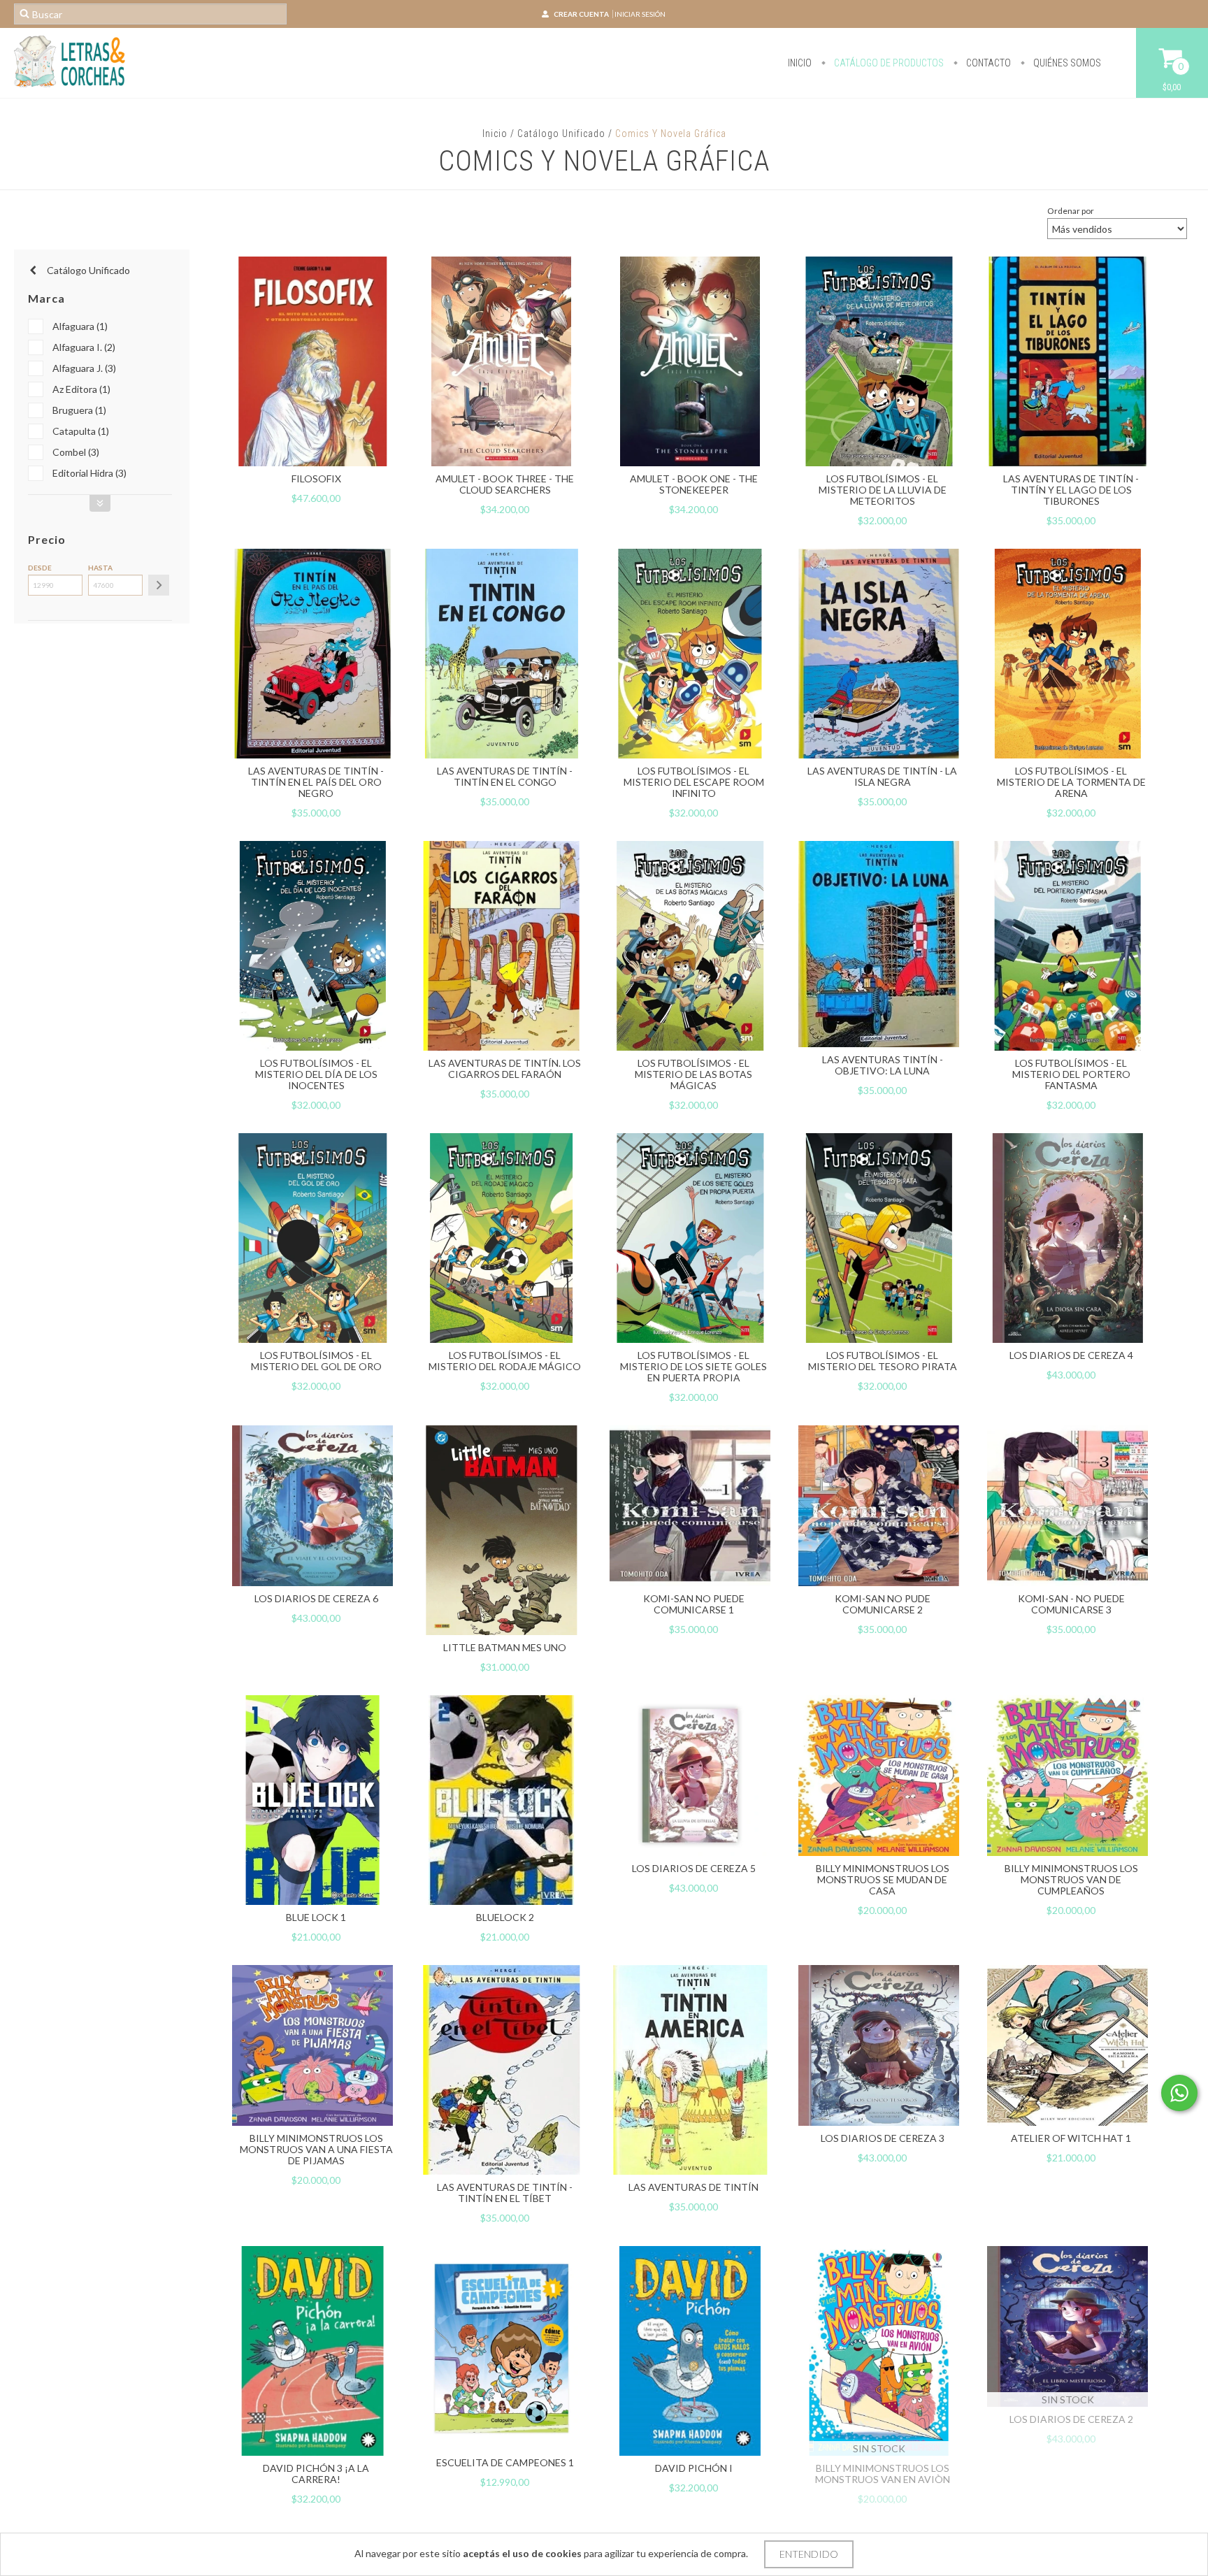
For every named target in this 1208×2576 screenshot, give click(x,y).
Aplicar (159, 585)
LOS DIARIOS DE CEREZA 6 (316, 1598)
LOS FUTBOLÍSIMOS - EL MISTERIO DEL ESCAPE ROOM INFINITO (694, 782)
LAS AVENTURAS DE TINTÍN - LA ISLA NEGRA (882, 776)
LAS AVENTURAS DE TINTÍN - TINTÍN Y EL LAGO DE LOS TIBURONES (1071, 490)
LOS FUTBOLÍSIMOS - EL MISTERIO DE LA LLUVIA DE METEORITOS (883, 490)
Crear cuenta (581, 14)
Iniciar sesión (640, 14)
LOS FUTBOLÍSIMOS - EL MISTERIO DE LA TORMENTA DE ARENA (1071, 782)
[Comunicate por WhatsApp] (1179, 2093)
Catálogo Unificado (561, 134)
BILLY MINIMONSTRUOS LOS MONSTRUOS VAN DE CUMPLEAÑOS (1071, 1879)
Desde (40, 568)
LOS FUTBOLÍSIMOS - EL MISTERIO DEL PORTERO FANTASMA (1071, 1074)
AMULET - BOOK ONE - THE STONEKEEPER (694, 484)
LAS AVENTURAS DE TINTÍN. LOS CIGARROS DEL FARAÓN (505, 1068)
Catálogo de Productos (888, 63)
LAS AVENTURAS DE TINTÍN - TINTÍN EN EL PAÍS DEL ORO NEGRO (316, 782)
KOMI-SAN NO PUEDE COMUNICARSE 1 (694, 1604)
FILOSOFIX (316, 478)
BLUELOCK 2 (505, 1917)
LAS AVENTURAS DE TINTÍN (693, 2187)
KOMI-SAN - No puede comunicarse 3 (1071, 1604)
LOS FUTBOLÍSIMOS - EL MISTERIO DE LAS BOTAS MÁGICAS (693, 1074)
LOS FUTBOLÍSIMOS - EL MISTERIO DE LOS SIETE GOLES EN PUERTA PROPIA (693, 1366)
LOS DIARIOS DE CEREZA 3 (883, 2138)
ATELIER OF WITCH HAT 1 (1071, 2138)
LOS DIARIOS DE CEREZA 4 (1071, 1355)
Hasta (100, 568)
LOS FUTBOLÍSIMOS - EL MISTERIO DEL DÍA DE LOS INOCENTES (316, 1074)
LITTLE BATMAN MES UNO (505, 1647)
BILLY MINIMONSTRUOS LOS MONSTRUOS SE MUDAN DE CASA (883, 1879)
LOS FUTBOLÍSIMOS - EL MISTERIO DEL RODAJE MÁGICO (505, 1361)
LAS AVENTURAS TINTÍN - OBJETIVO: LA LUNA (883, 1065)
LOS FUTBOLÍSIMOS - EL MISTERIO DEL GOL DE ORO (316, 1361)
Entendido (809, 2554)
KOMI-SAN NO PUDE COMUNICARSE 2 (883, 1604)
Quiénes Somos (1066, 63)
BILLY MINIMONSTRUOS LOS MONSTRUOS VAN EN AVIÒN (883, 2474)
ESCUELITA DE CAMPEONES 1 (505, 2462)
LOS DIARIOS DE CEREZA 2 (1071, 2419)
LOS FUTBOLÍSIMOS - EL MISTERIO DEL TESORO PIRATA (883, 1361)
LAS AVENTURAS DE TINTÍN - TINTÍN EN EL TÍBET (505, 2193)
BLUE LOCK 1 (316, 1917)
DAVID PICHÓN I (694, 2468)
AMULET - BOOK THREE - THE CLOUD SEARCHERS (505, 484)
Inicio (800, 63)
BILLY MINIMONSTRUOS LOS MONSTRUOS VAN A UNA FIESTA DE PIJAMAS (316, 2149)
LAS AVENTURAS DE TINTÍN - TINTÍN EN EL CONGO (505, 776)
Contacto (987, 63)
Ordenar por (1071, 211)
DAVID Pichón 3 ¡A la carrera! (316, 2474)
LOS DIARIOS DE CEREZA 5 (694, 1868)
